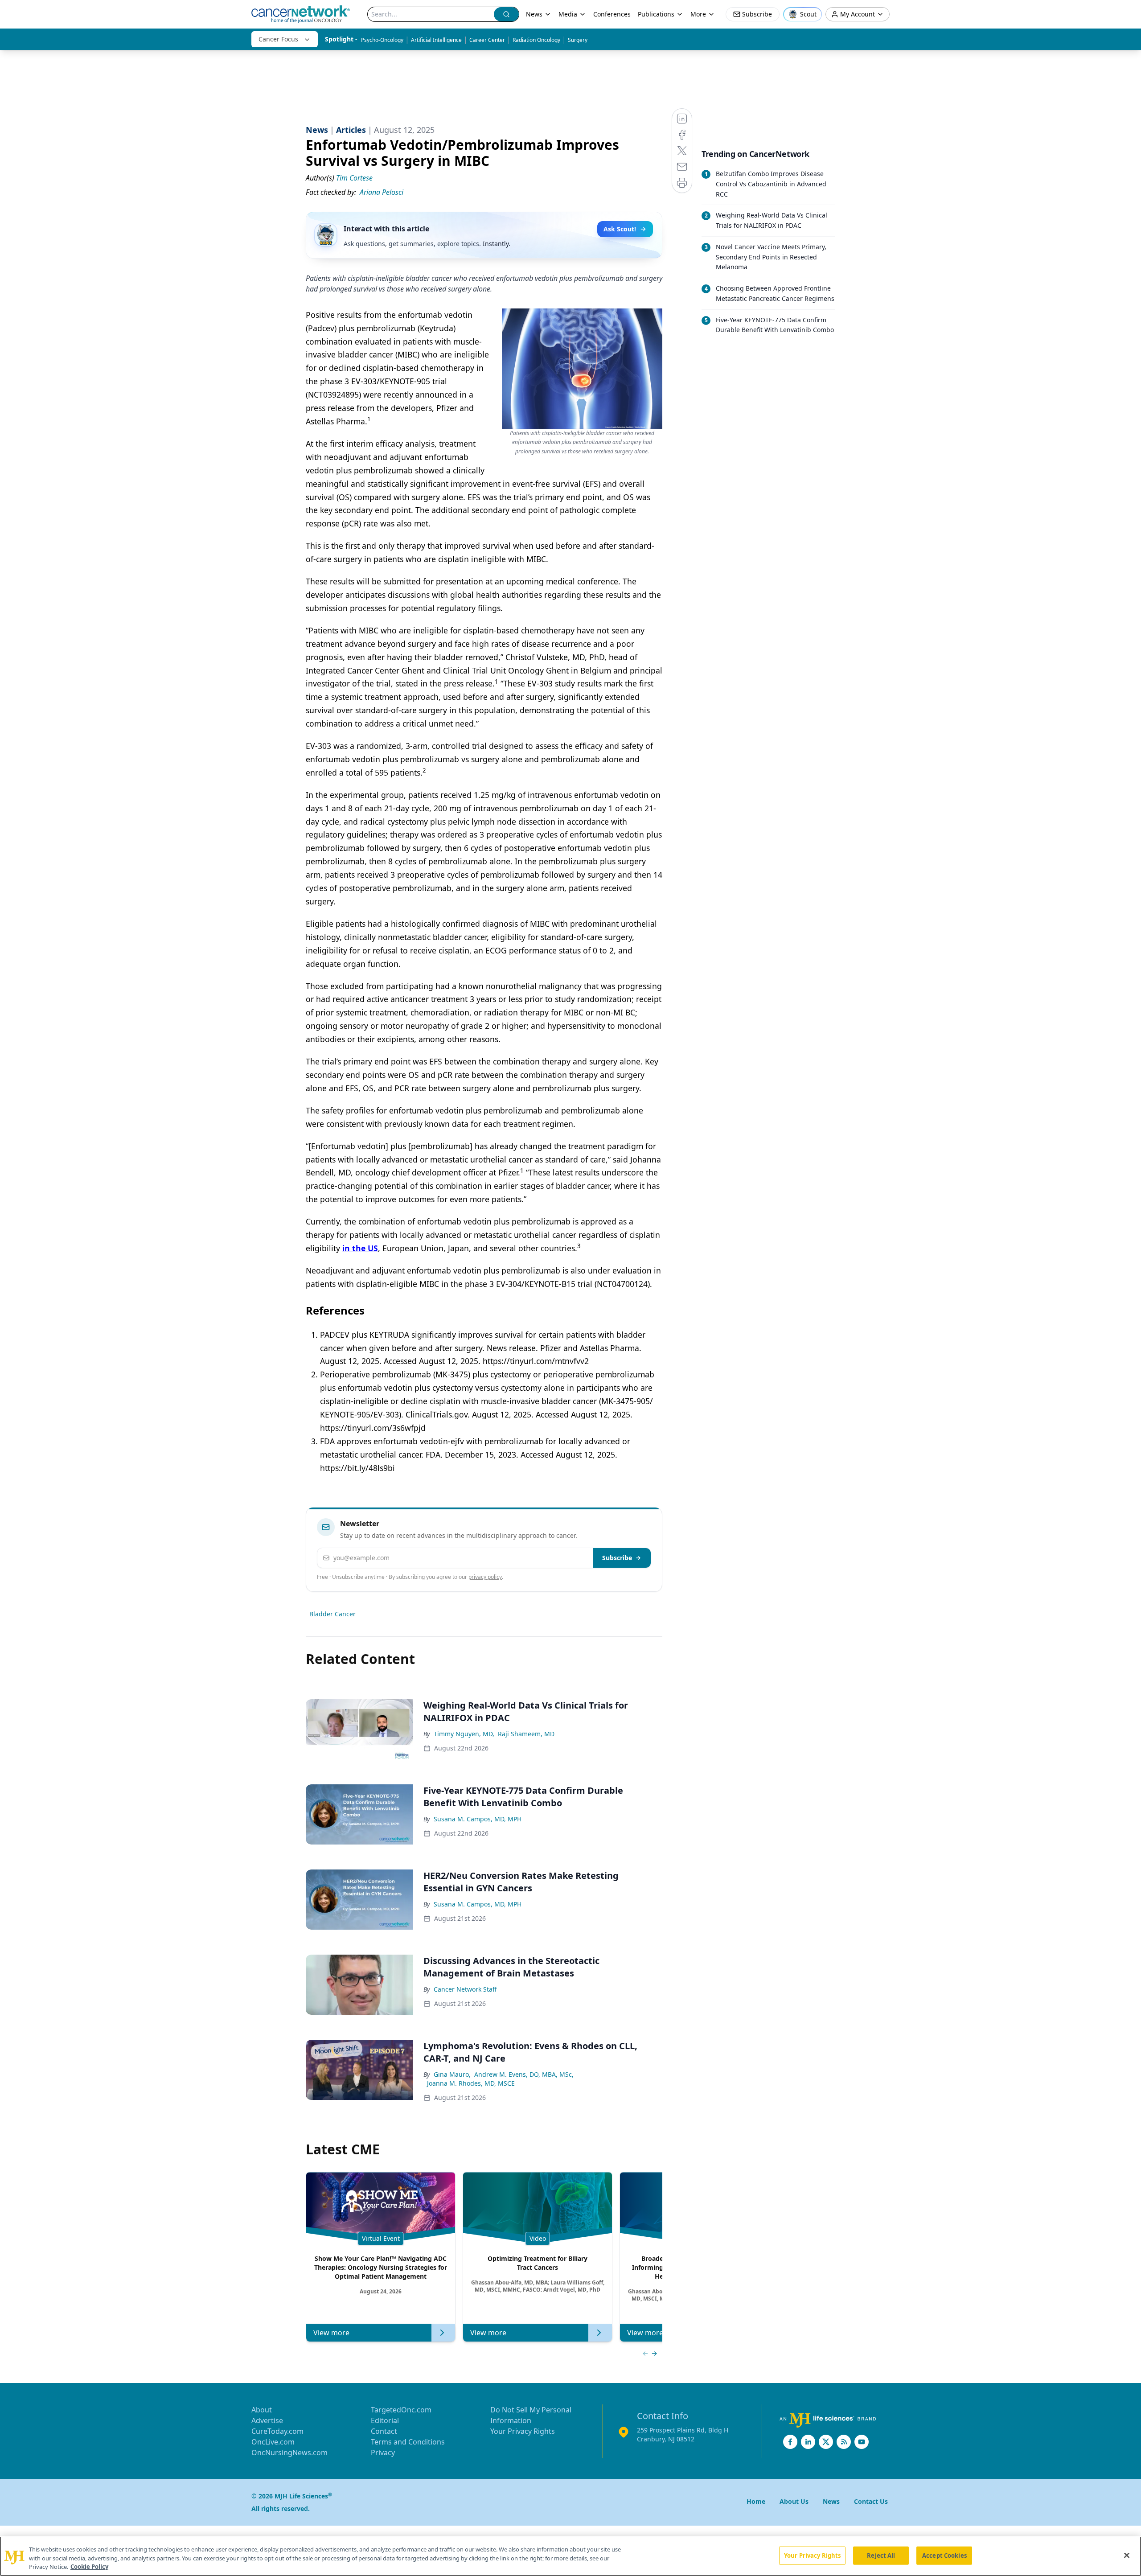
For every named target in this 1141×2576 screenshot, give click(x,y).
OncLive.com (273, 2442)
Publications (656, 14)
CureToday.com (277, 2431)
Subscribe (617, 1558)
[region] (570, 2556)
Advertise (267, 2420)
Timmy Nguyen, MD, (464, 1734)
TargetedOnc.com (401, 2410)
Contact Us (871, 2501)
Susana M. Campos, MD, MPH (478, 1819)
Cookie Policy (89, 2567)
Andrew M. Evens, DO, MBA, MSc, (524, 2074)
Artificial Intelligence (436, 40)
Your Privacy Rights (523, 2431)
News (534, 14)
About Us (794, 2501)
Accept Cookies (944, 2555)
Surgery (578, 40)
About (262, 2410)
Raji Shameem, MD (526, 1734)
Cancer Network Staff (465, 1989)
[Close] (1127, 2555)
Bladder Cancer (332, 1614)
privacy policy (485, 1577)
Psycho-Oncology (382, 40)
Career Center (487, 40)
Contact (384, 2431)
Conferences (612, 14)
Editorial (385, 2420)
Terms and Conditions (408, 2442)
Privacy (383, 2453)
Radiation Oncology (536, 40)
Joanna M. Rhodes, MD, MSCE (471, 2083)
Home (756, 2501)
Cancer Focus (278, 39)
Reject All (881, 2555)
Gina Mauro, (452, 2074)
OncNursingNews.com (289, 2453)
